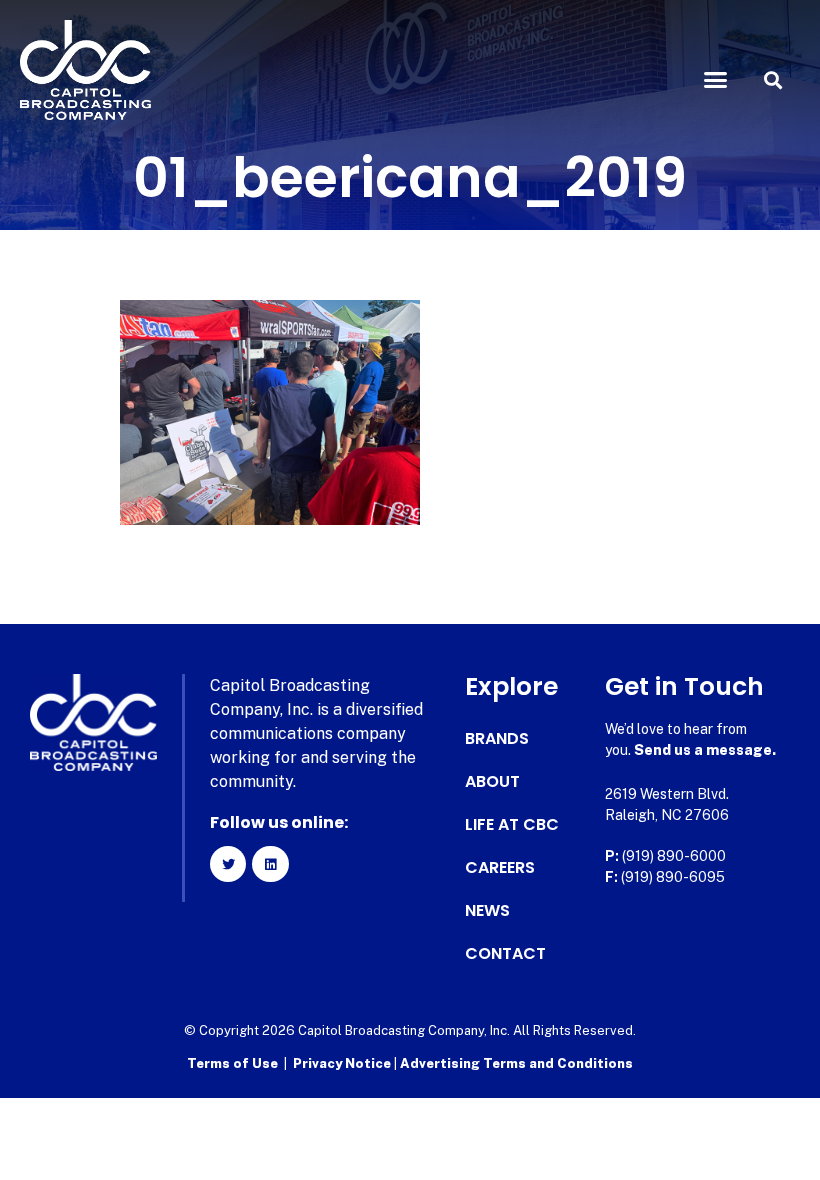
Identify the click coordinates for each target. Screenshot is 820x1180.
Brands (497, 739)
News (487, 911)
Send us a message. (705, 750)
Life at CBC (512, 825)
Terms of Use (232, 1063)
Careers (500, 868)
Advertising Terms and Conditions (516, 1063)
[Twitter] (228, 864)
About (492, 782)
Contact (505, 954)
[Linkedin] (270, 864)
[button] (716, 80)
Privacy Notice (343, 1063)
